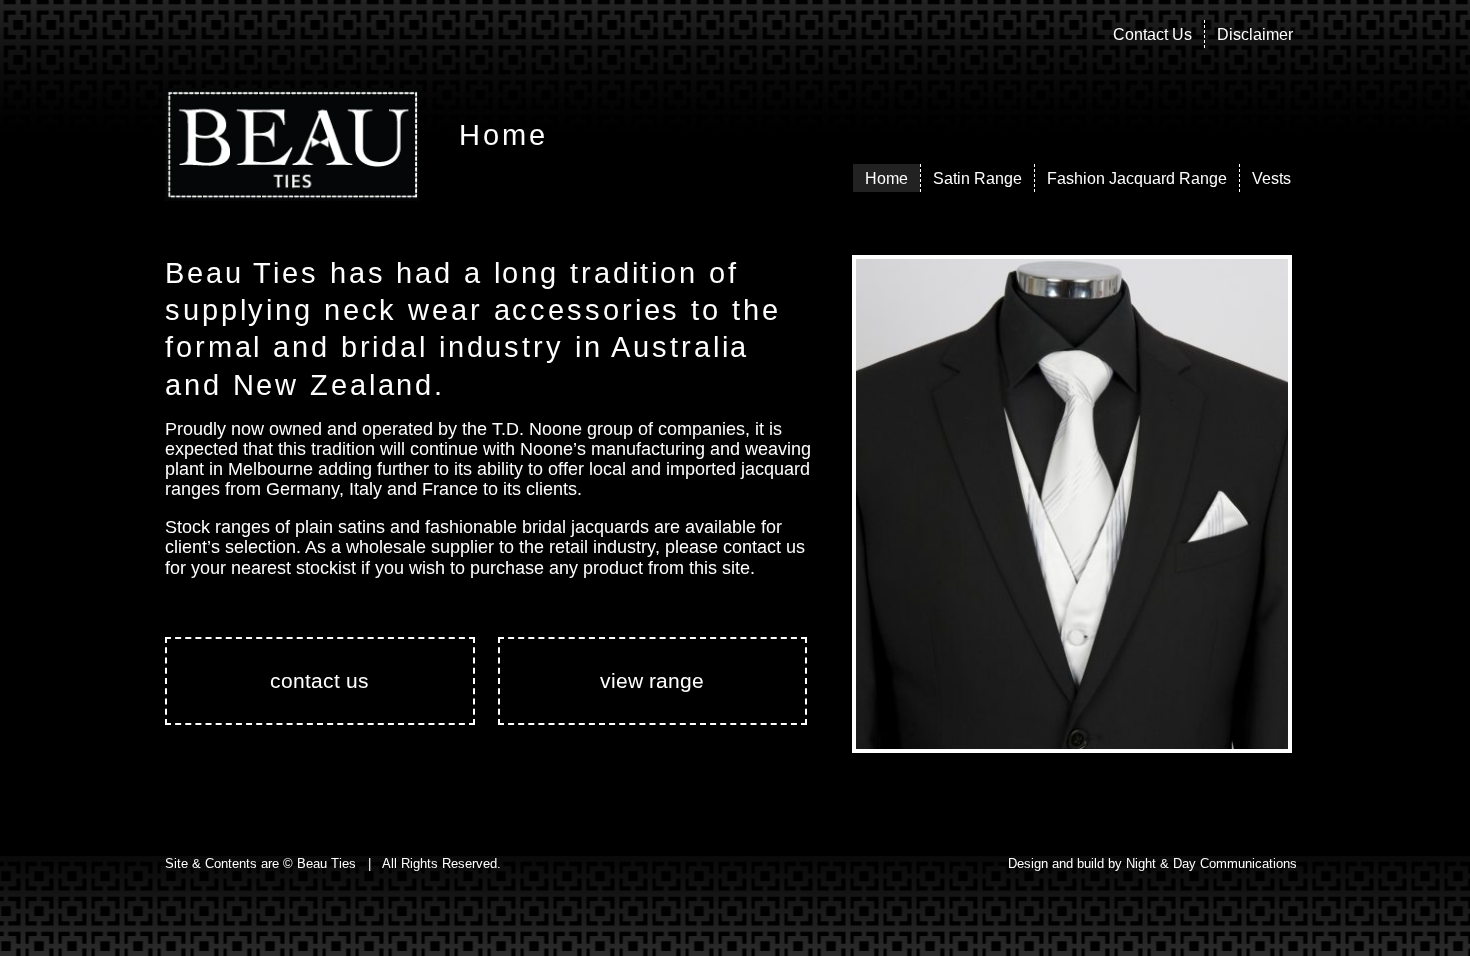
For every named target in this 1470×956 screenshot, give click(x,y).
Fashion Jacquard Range (1137, 178)
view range (652, 680)
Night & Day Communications (1211, 863)
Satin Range (977, 178)
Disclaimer (1255, 34)
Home (886, 178)
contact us (319, 680)
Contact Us (1152, 34)
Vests (1271, 178)
